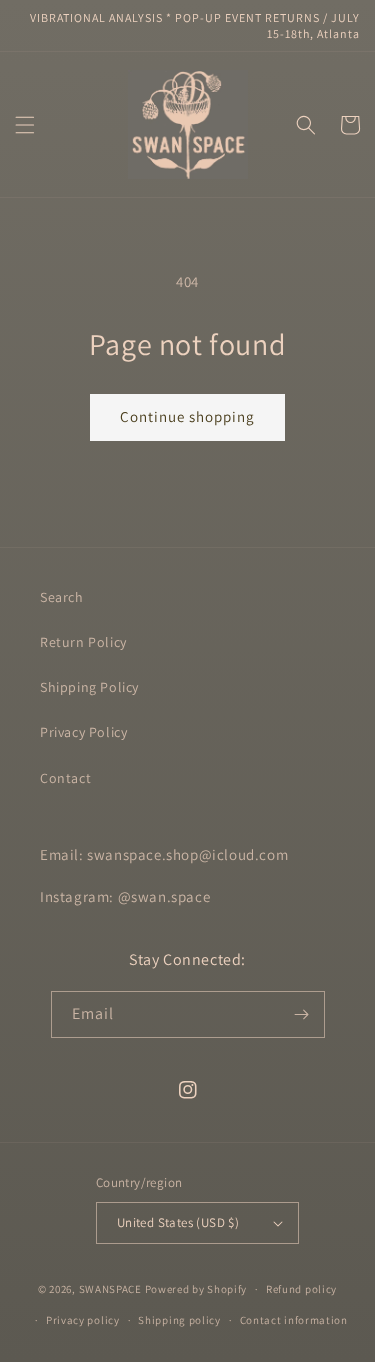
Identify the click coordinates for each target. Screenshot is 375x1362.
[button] (25, 125)
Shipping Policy (89, 687)
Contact (65, 778)
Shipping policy (179, 1320)
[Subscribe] (302, 1014)
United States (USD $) (178, 1222)
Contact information (294, 1320)
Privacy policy (83, 1320)
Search (62, 597)
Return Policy (83, 642)
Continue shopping (187, 416)
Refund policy (301, 1289)
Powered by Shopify (196, 1289)
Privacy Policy (83, 732)
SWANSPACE (110, 1289)
